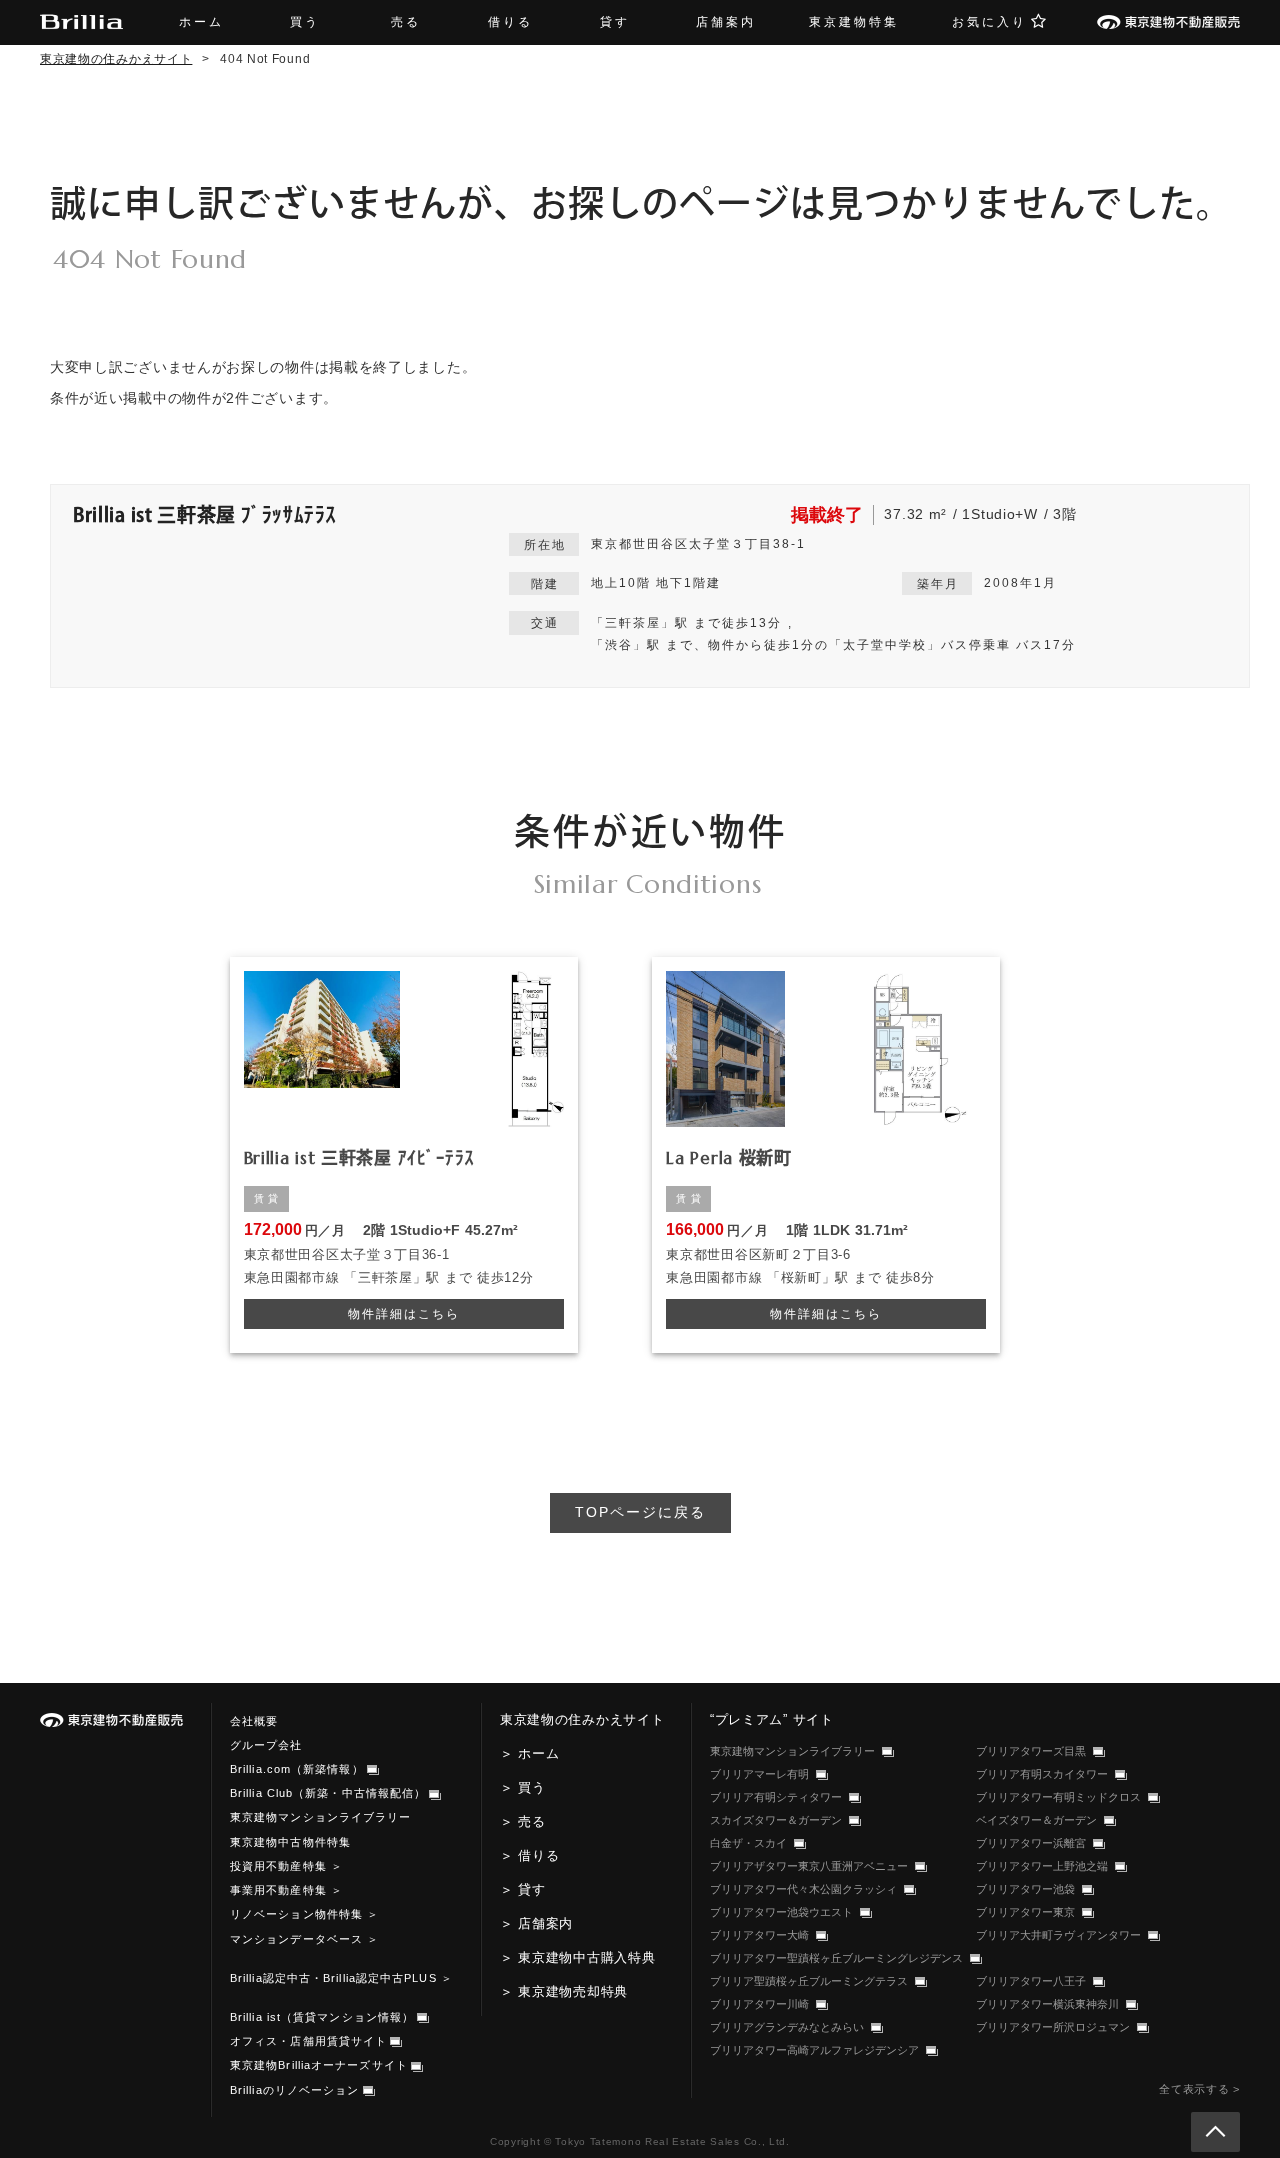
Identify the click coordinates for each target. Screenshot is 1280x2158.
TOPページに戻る (640, 1512)
